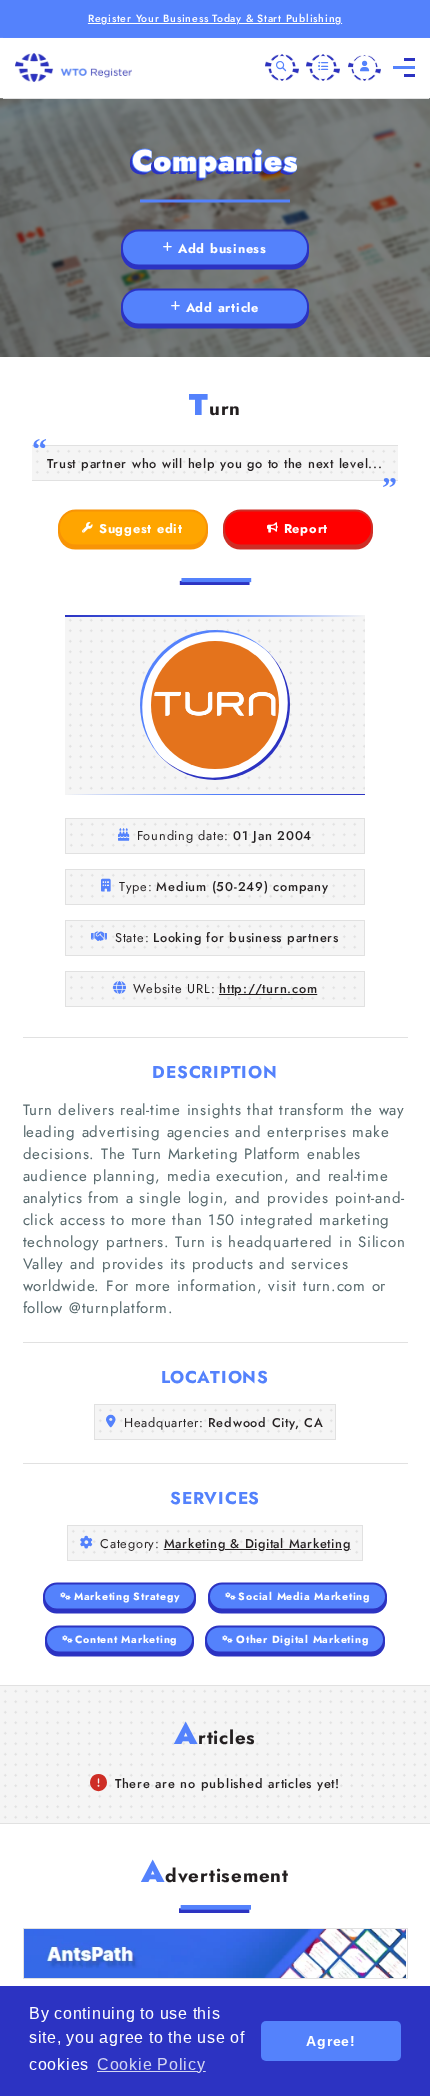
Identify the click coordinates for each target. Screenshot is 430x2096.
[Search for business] (282, 68)
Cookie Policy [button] (151, 2064)
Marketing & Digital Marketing (257, 1543)
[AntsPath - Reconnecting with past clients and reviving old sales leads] (215, 1953)
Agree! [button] (331, 2041)
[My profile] (365, 68)
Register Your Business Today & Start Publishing (215, 18)
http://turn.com (268, 988)
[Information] (323, 68)
